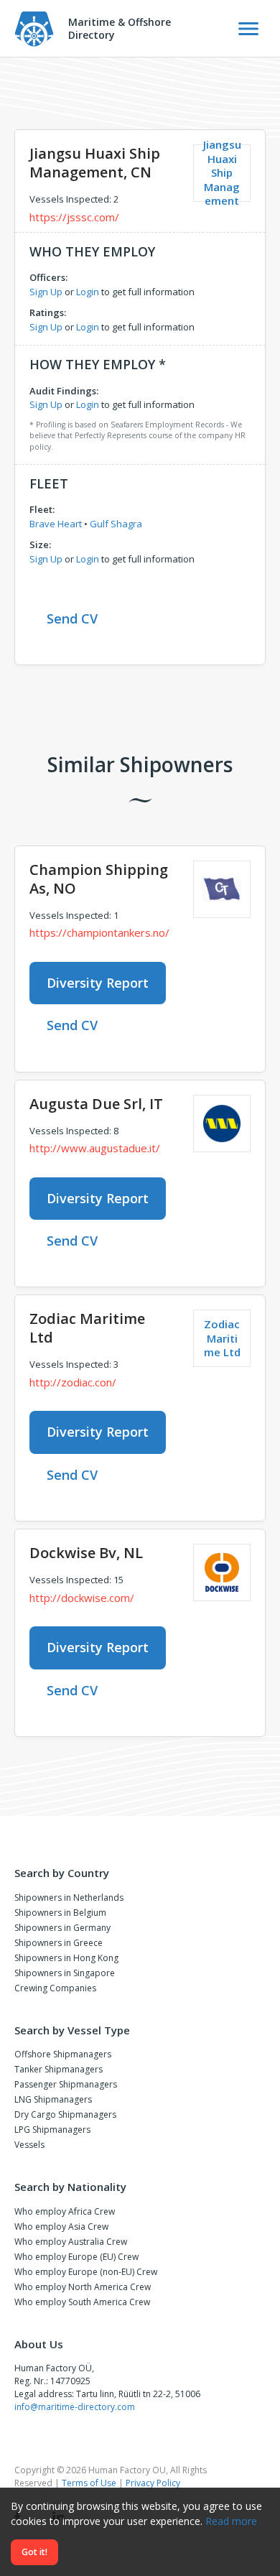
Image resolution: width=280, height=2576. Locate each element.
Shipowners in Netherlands (69, 1898)
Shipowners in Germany (62, 1928)
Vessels (29, 2145)
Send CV (72, 618)
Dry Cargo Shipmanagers (65, 2114)
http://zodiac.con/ (73, 1382)
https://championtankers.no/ (99, 932)
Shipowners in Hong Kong (66, 1958)
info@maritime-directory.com (75, 2407)
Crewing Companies (55, 1988)
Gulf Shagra (116, 524)
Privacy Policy (153, 2483)
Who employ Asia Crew (61, 2227)
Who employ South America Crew (82, 2302)
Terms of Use (89, 2483)
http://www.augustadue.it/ (95, 1148)
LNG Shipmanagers (53, 2099)
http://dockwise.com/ (82, 1598)
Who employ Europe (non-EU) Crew (86, 2272)
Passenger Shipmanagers (66, 2084)
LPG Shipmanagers (52, 2130)
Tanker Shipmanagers (59, 2069)
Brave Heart (56, 524)
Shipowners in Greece (59, 1943)
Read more (231, 2521)
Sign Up (46, 292)
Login (88, 292)
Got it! (34, 2552)
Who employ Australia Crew (71, 2242)
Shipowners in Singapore (65, 1973)
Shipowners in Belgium (60, 1913)
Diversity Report (98, 983)
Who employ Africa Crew (65, 2211)
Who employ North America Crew (83, 2287)
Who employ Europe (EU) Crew (76, 2257)
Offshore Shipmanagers (63, 2054)
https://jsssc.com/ (74, 217)
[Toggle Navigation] (248, 29)
